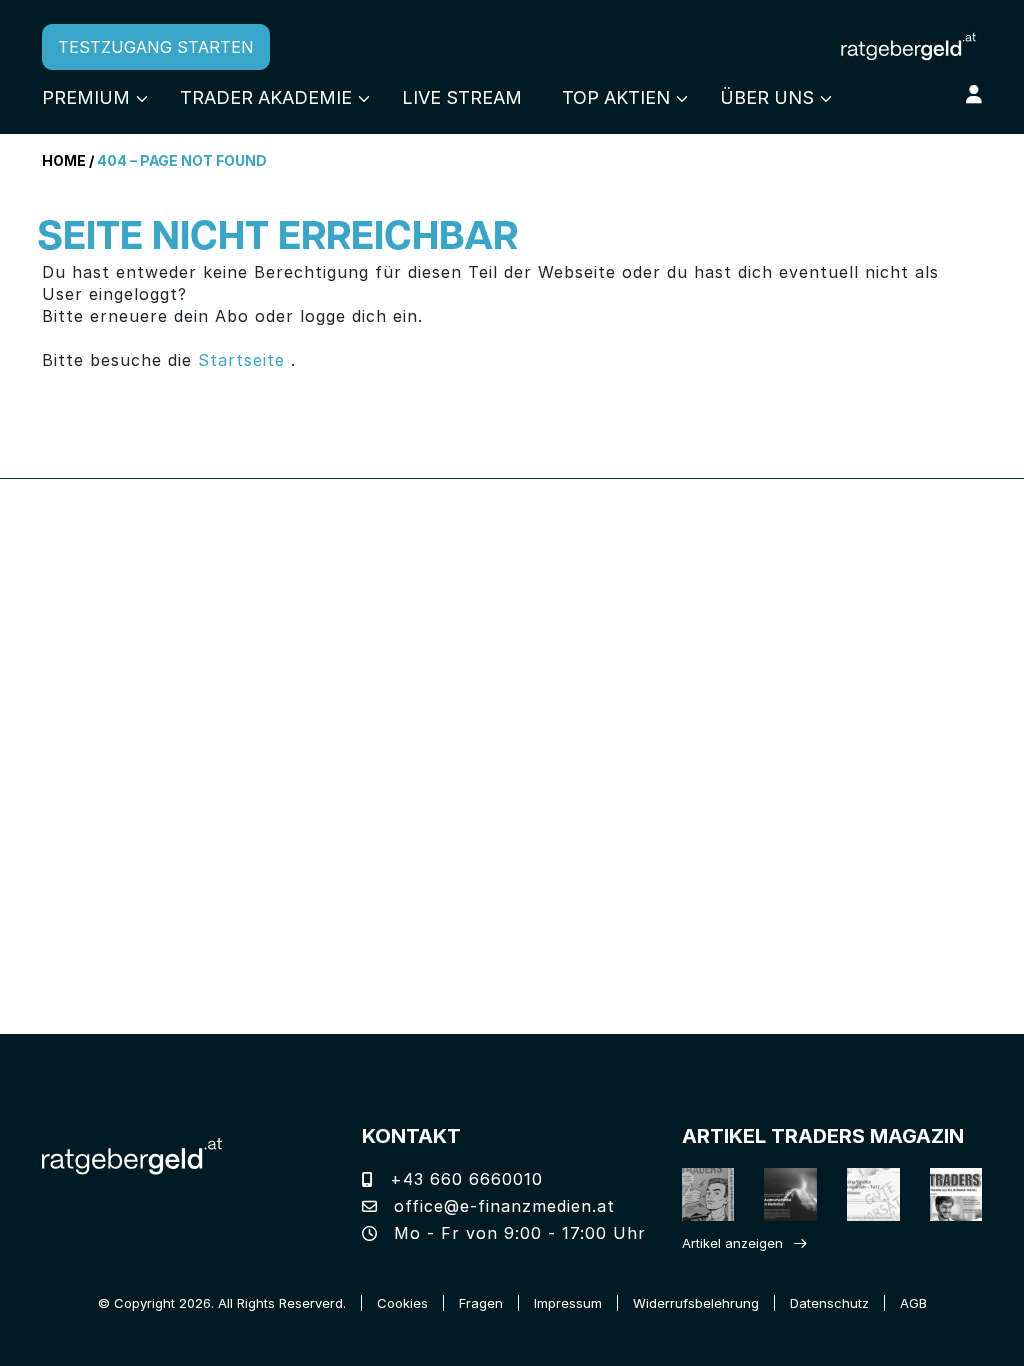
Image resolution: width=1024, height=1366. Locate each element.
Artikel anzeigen (732, 1243)
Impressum (568, 1303)
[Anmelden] (974, 94)
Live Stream (462, 97)
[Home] (132, 1155)
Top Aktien (616, 97)
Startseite (241, 360)
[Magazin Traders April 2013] (943, 1194)
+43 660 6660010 (463, 1179)
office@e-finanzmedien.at (501, 1206)
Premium (86, 97)
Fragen (481, 1303)
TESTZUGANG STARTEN (156, 47)
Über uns (767, 97)
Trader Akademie (266, 97)
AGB (913, 1303)
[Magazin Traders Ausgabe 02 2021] (695, 1194)
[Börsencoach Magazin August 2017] (778, 1194)
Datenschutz (829, 1303)
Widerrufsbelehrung (696, 1303)
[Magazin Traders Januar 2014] (860, 1194)
